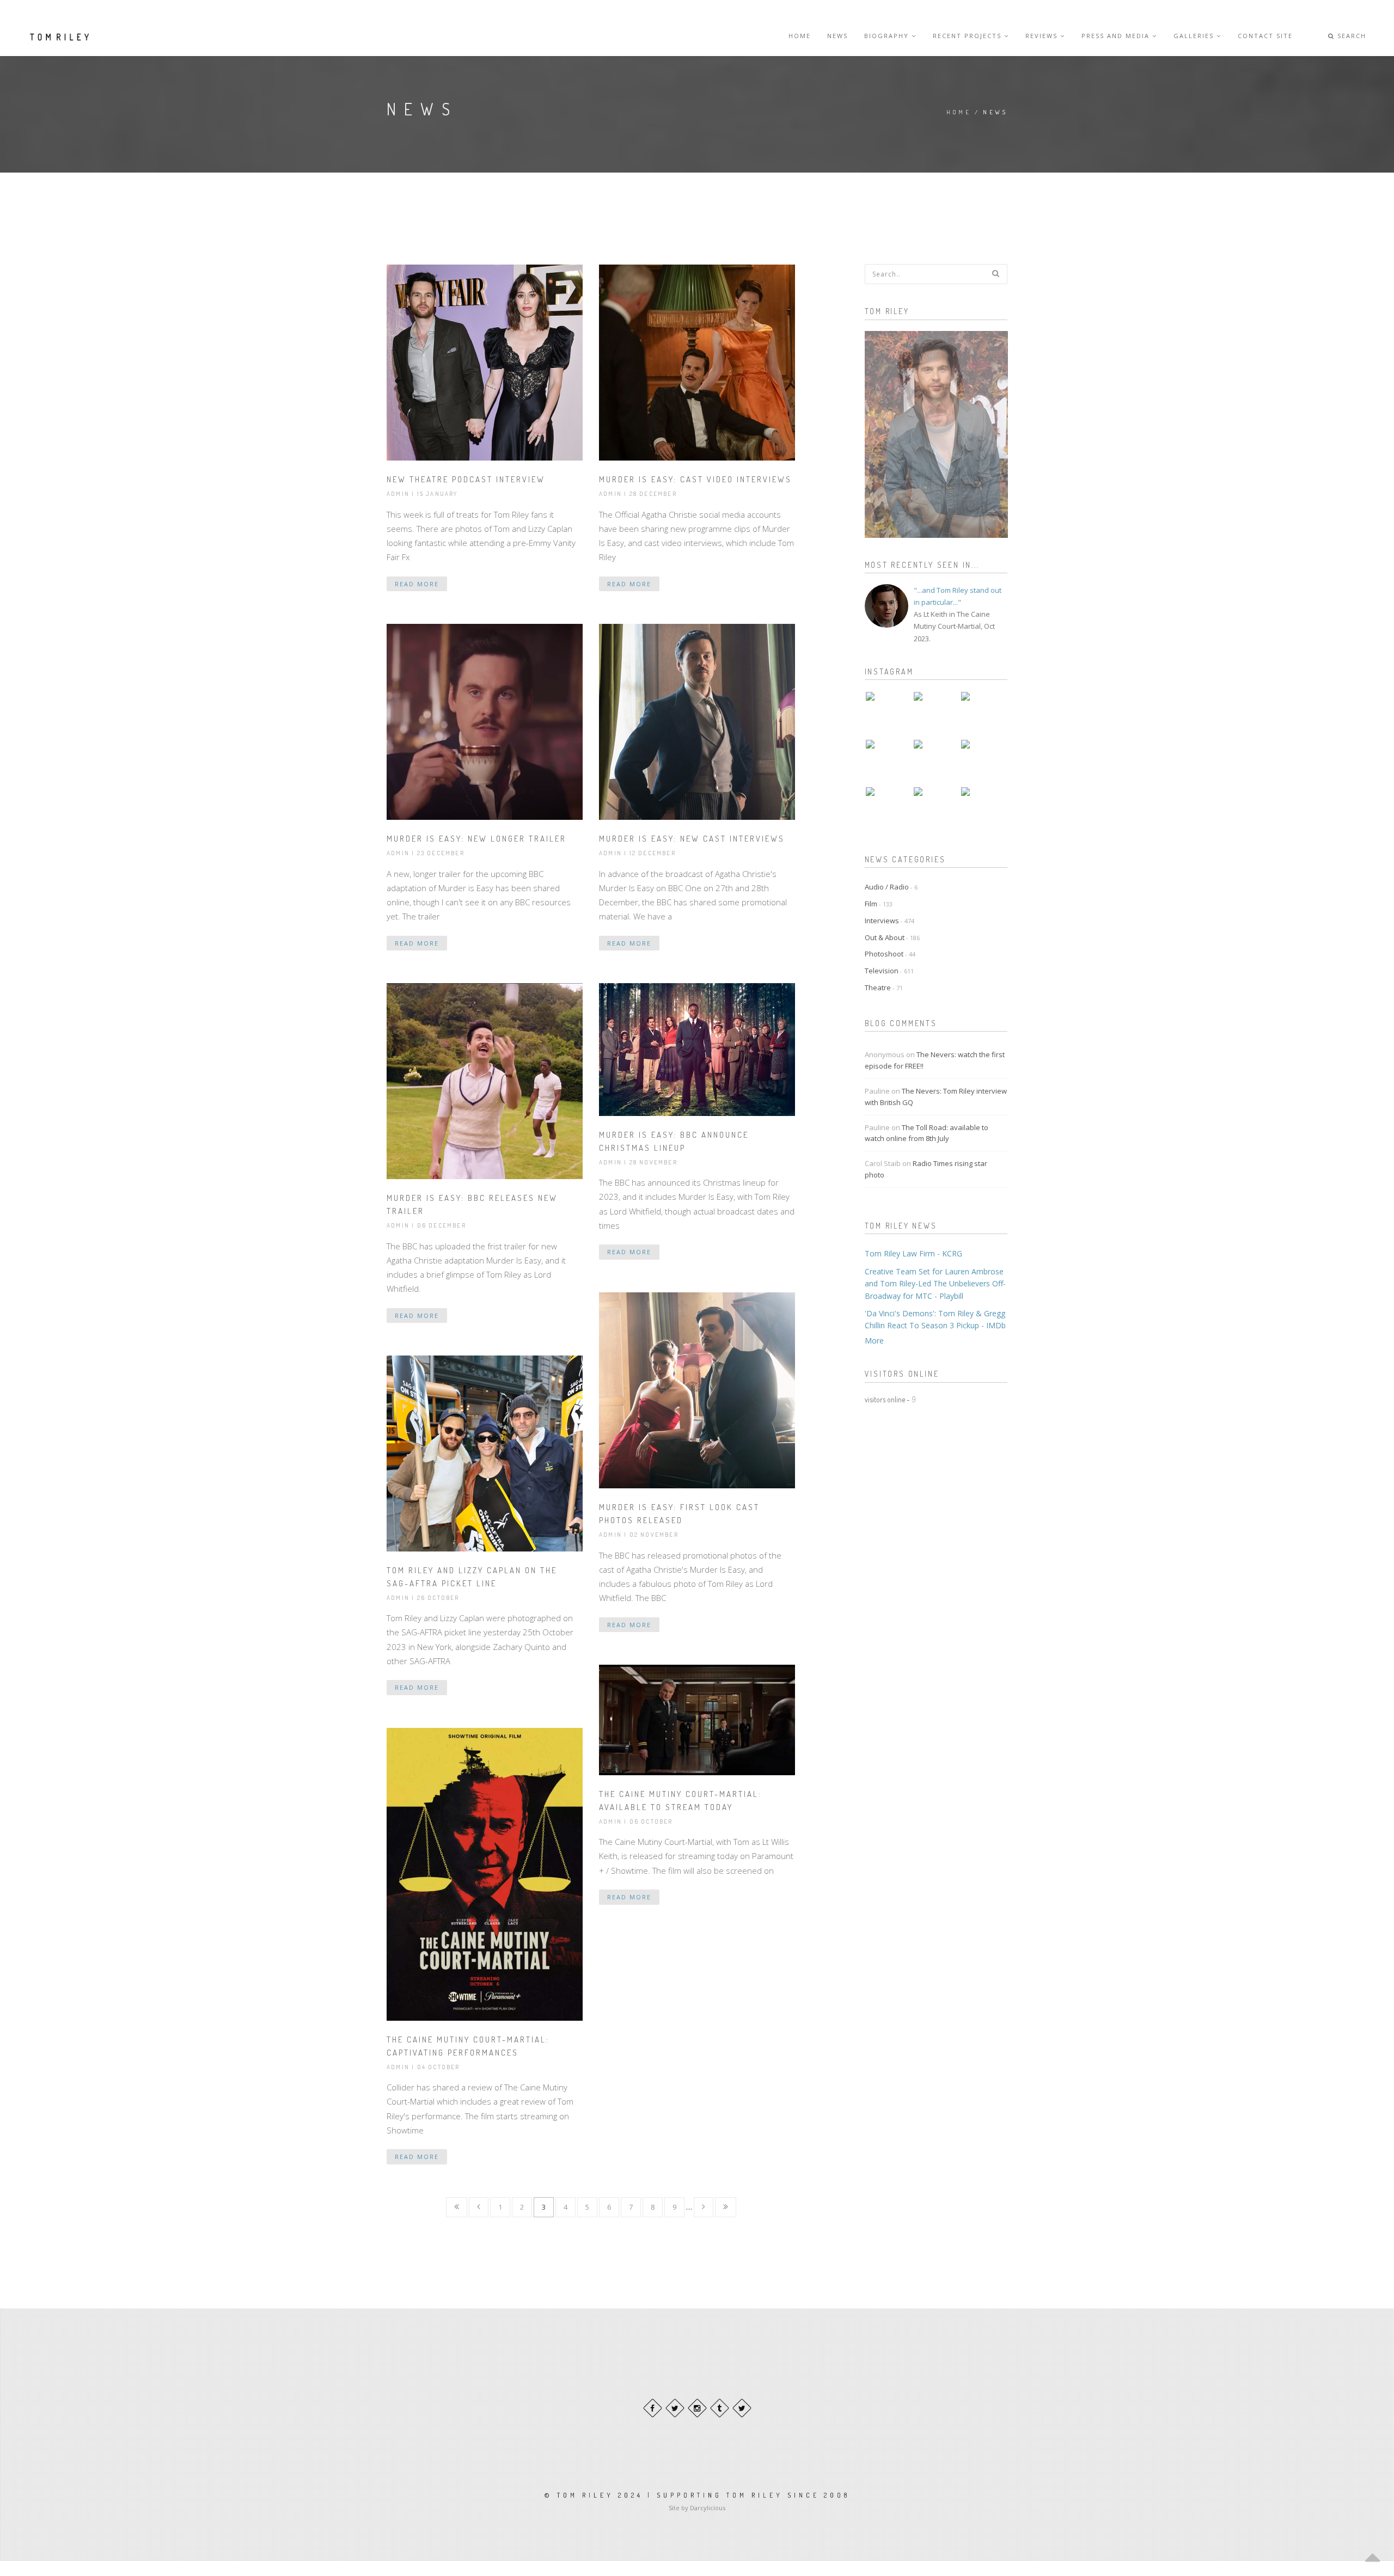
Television (889, 971)
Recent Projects (968, 36)
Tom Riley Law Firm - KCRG (913, 1253)
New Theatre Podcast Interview (466, 479)
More (874, 1341)
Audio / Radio (891, 887)
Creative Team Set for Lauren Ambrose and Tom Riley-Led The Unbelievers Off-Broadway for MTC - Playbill (935, 1284)
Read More (417, 584)
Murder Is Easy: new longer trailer (476, 839)
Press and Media (1117, 36)
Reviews (1043, 36)
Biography (888, 36)
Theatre (884, 988)
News (837, 36)
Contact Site (1265, 36)
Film (879, 904)
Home (800, 36)
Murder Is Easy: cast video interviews (695, 479)
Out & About (892, 937)
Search (1350, 36)
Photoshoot (890, 954)
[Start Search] (995, 273)
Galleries (1195, 36)
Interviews (889, 921)
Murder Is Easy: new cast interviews (692, 839)
